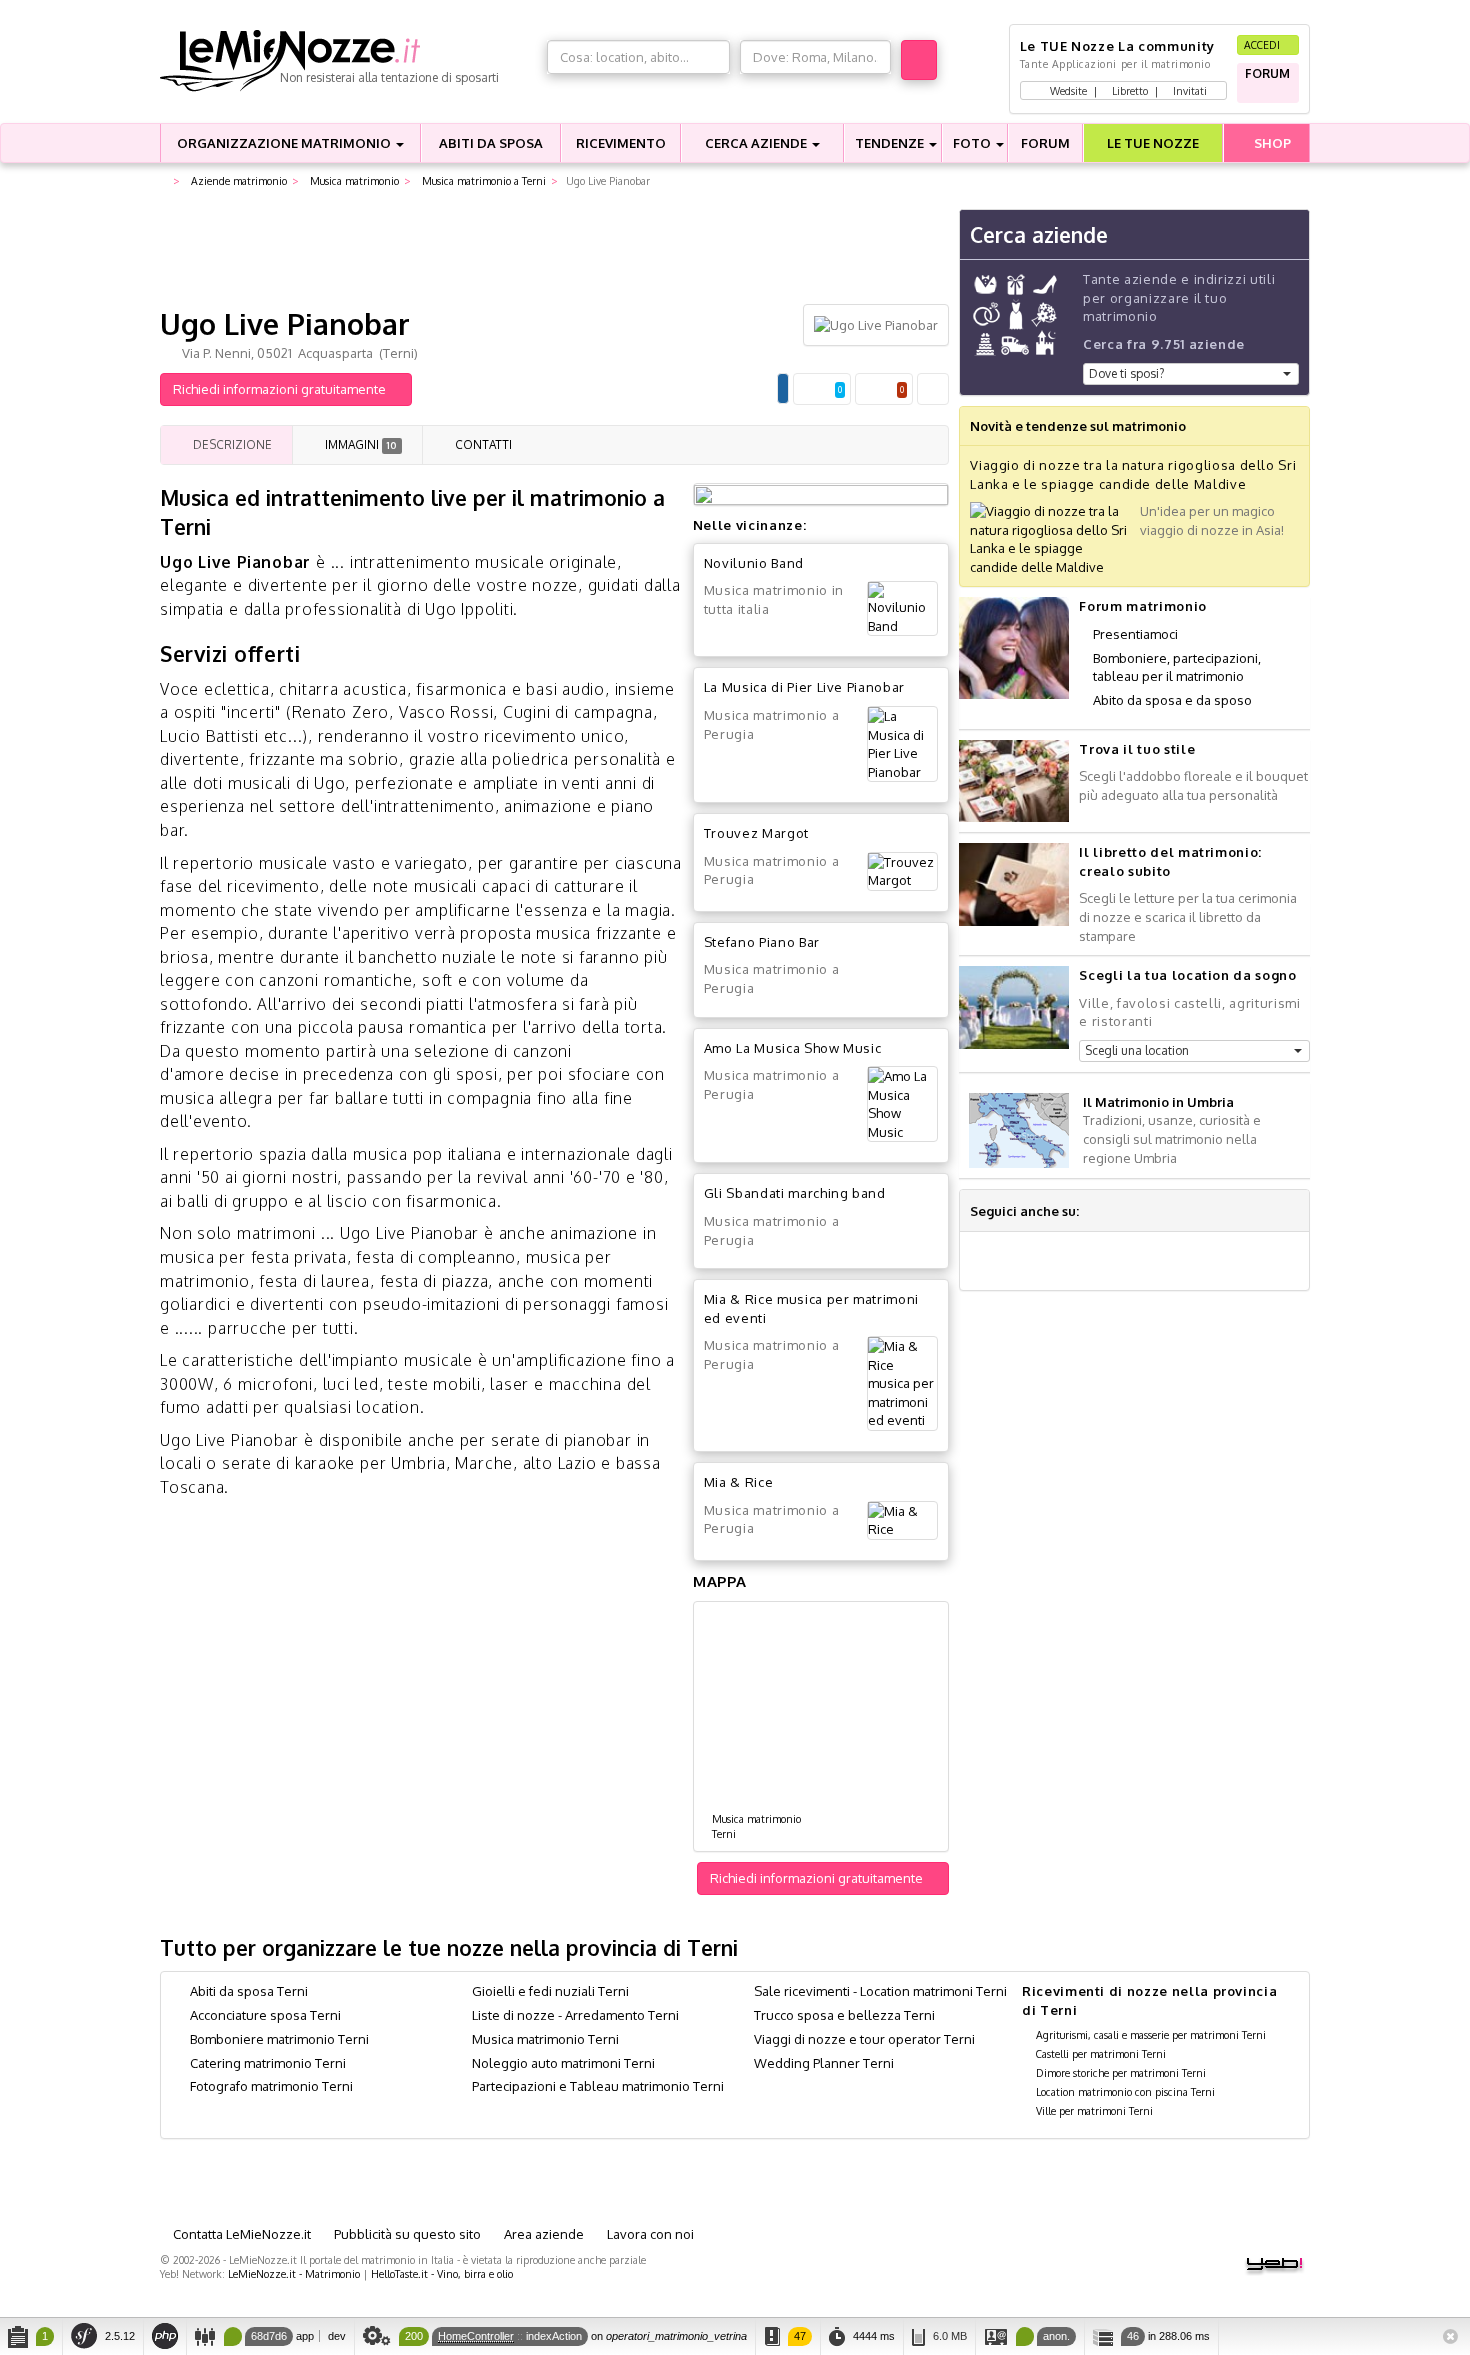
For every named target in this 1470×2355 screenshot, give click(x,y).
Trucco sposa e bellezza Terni (844, 2015)
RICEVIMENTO (621, 143)
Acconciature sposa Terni (265, 2015)
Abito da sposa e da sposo (1172, 700)
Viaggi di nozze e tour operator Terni (864, 2039)
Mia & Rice (739, 1482)
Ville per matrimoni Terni (1094, 2110)
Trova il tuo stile (1137, 749)
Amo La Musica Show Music (793, 1048)
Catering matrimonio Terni (268, 2063)
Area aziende (542, 2234)
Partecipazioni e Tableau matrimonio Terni (598, 2086)
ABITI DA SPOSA (491, 143)
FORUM (1045, 143)
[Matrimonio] (348, 61)
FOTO (973, 143)
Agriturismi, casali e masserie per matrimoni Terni (1151, 2034)
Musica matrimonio (353, 180)
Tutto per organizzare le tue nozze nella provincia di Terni (449, 1947)
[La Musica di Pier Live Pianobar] (902, 744)
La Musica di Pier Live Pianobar (804, 687)
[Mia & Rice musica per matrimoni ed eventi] (902, 1383)
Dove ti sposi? (1126, 373)
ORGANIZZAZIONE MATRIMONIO (285, 143)
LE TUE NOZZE (1153, 143)
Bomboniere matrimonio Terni (279, 2039)
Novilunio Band (754, 563)
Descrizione (231, 444)
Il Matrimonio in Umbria (1158, 1102)
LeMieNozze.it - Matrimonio (294, 2273)
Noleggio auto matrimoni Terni (563, 2063)
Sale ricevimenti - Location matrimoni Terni (880, 1991)
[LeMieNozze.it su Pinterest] (1168, 1211)
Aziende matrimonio (237, 180)
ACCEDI (1263, 44)
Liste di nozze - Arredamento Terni (575, 2015)
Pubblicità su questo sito (406, 2234)
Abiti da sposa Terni (249, 1991)
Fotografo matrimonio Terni (271, 2086)
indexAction (554, 2336)
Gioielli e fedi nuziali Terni (550, 1991)
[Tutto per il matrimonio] (164, 181)
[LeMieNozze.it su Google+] (1096, 1211)
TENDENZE (891, 143)
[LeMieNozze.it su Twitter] (1120, 1211)
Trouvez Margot (756, 833)
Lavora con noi (649, 2234)
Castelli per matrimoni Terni (1101, 2053)
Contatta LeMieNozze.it (240, 2234)
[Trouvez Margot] (902, 871)
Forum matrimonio (1142, 606)
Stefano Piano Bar (762, 942)
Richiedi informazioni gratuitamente (281, 389)
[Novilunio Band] (902, 608)
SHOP (1271, 143)
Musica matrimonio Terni (545, 2039)
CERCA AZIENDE (757, 143)
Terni (724, 1833)
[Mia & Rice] (902, 1520)
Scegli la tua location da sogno (1187, 975)
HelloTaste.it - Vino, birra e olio (442, 2273)
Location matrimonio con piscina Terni (1125, 2091)
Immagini (359, 444)
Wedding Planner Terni (824, 2063)
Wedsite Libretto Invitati (1127, 90)
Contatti (482, 444)
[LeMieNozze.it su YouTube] (1144, 1211)
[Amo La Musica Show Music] (902, 1104)
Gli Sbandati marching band (795, 1193)
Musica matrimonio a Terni (482, 180)
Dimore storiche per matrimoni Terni (1121, 2072)
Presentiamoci (1135, 634)
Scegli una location (1137, 1050)
